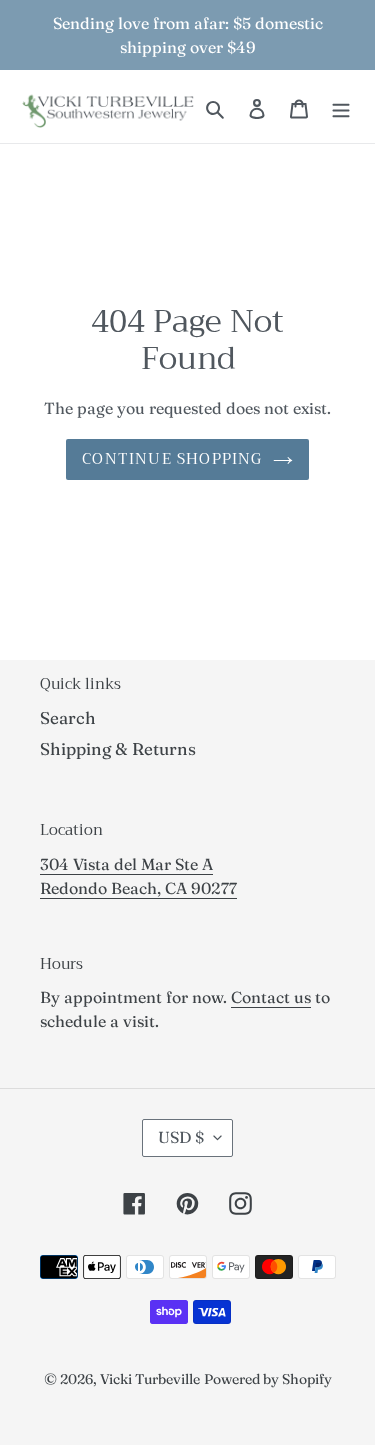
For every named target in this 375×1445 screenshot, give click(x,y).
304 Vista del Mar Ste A (126, 864)
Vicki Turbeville (150, 1379)
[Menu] (341, 107)
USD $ (181, 1137)
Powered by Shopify (268, 1379)
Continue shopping (172, 459)
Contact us (271, 997)
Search (68, 717)
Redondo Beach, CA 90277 (138, 888)
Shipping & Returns (118, 748)
